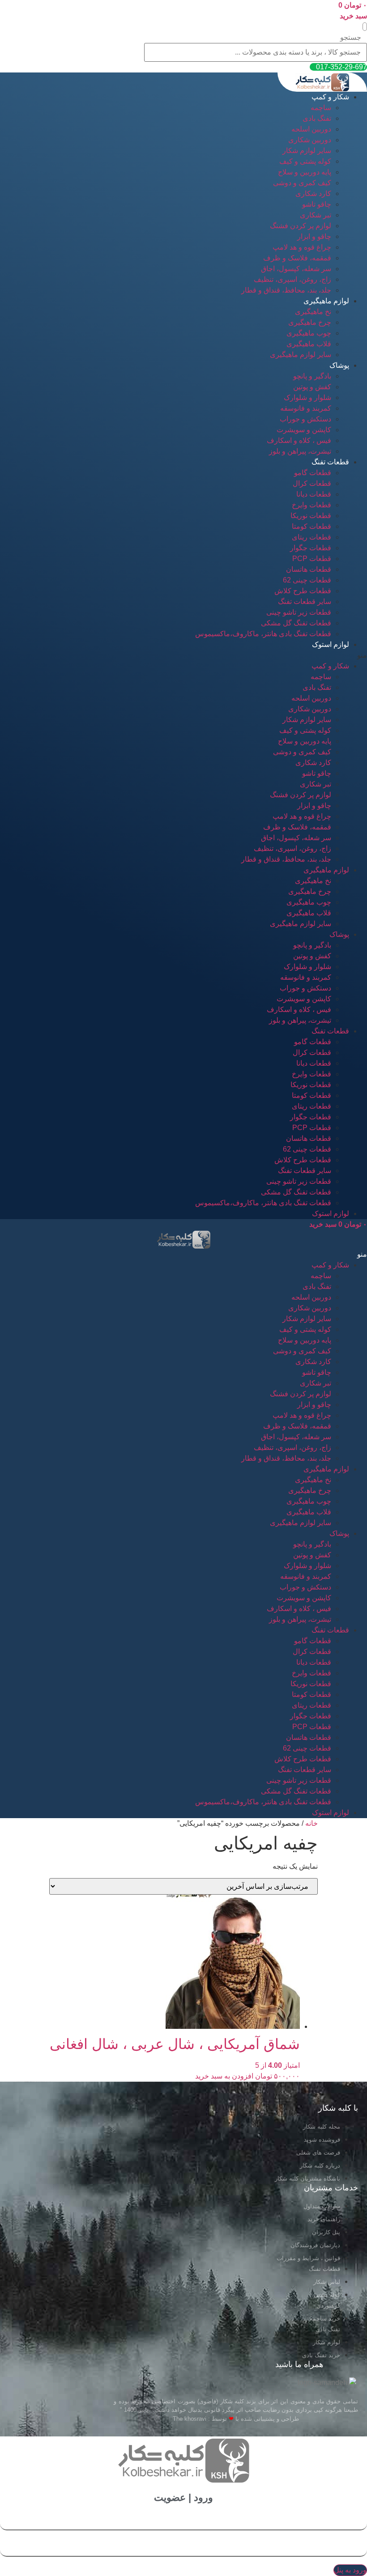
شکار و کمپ (330, 97)
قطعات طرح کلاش (303, 591)
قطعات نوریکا (311, 516)
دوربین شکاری (310, 140)
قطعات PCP (312, 559)
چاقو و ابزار (314, 236)
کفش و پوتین (312, 387)
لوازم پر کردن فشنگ (301, 226)
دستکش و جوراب (305, 419)
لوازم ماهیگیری (326, 301)
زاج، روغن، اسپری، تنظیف (292, 279)
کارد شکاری (313, 193)
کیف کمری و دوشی (302, 183)
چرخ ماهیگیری (310, 322)
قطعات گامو (313, 473)
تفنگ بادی (317, 118)
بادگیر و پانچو (312, 376)
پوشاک (339, 365)
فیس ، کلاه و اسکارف (299, 440)
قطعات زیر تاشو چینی (299, 612)
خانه (312, 1823)
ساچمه (321, 108)
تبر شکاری (316, 215)
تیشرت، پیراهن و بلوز (300, 451)
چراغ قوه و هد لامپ (302, 247)
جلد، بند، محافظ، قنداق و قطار (286, 290)
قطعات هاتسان (309, 569)
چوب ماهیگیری (309, 333)
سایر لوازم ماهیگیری (301, 355)
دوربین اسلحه (311, 129)
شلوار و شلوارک (307, 397)
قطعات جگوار (311, 548)
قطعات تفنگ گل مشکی (296, 623)
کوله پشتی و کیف (305, 161)
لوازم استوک (331, 644)
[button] (365, 27)
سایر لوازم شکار (307, 151)
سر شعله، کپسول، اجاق (296, 269)
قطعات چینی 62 (307, 580)
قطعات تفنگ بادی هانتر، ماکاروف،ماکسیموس (263, 634)
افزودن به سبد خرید (224, 2076)
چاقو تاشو (317, 204)
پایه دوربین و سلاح (305, 172)
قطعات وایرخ (312, 505)
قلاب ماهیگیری (309, 344)
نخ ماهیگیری (313, 312)
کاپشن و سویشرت (304, 430)
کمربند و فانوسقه (306, 408)
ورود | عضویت (183, 2497)
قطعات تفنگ (330, 462)
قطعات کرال (312, 483)
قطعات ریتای (312, 537)
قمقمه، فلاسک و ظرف (297, 258)
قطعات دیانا (314, 494)
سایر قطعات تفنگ (305, 601)
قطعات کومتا (312, 526)
